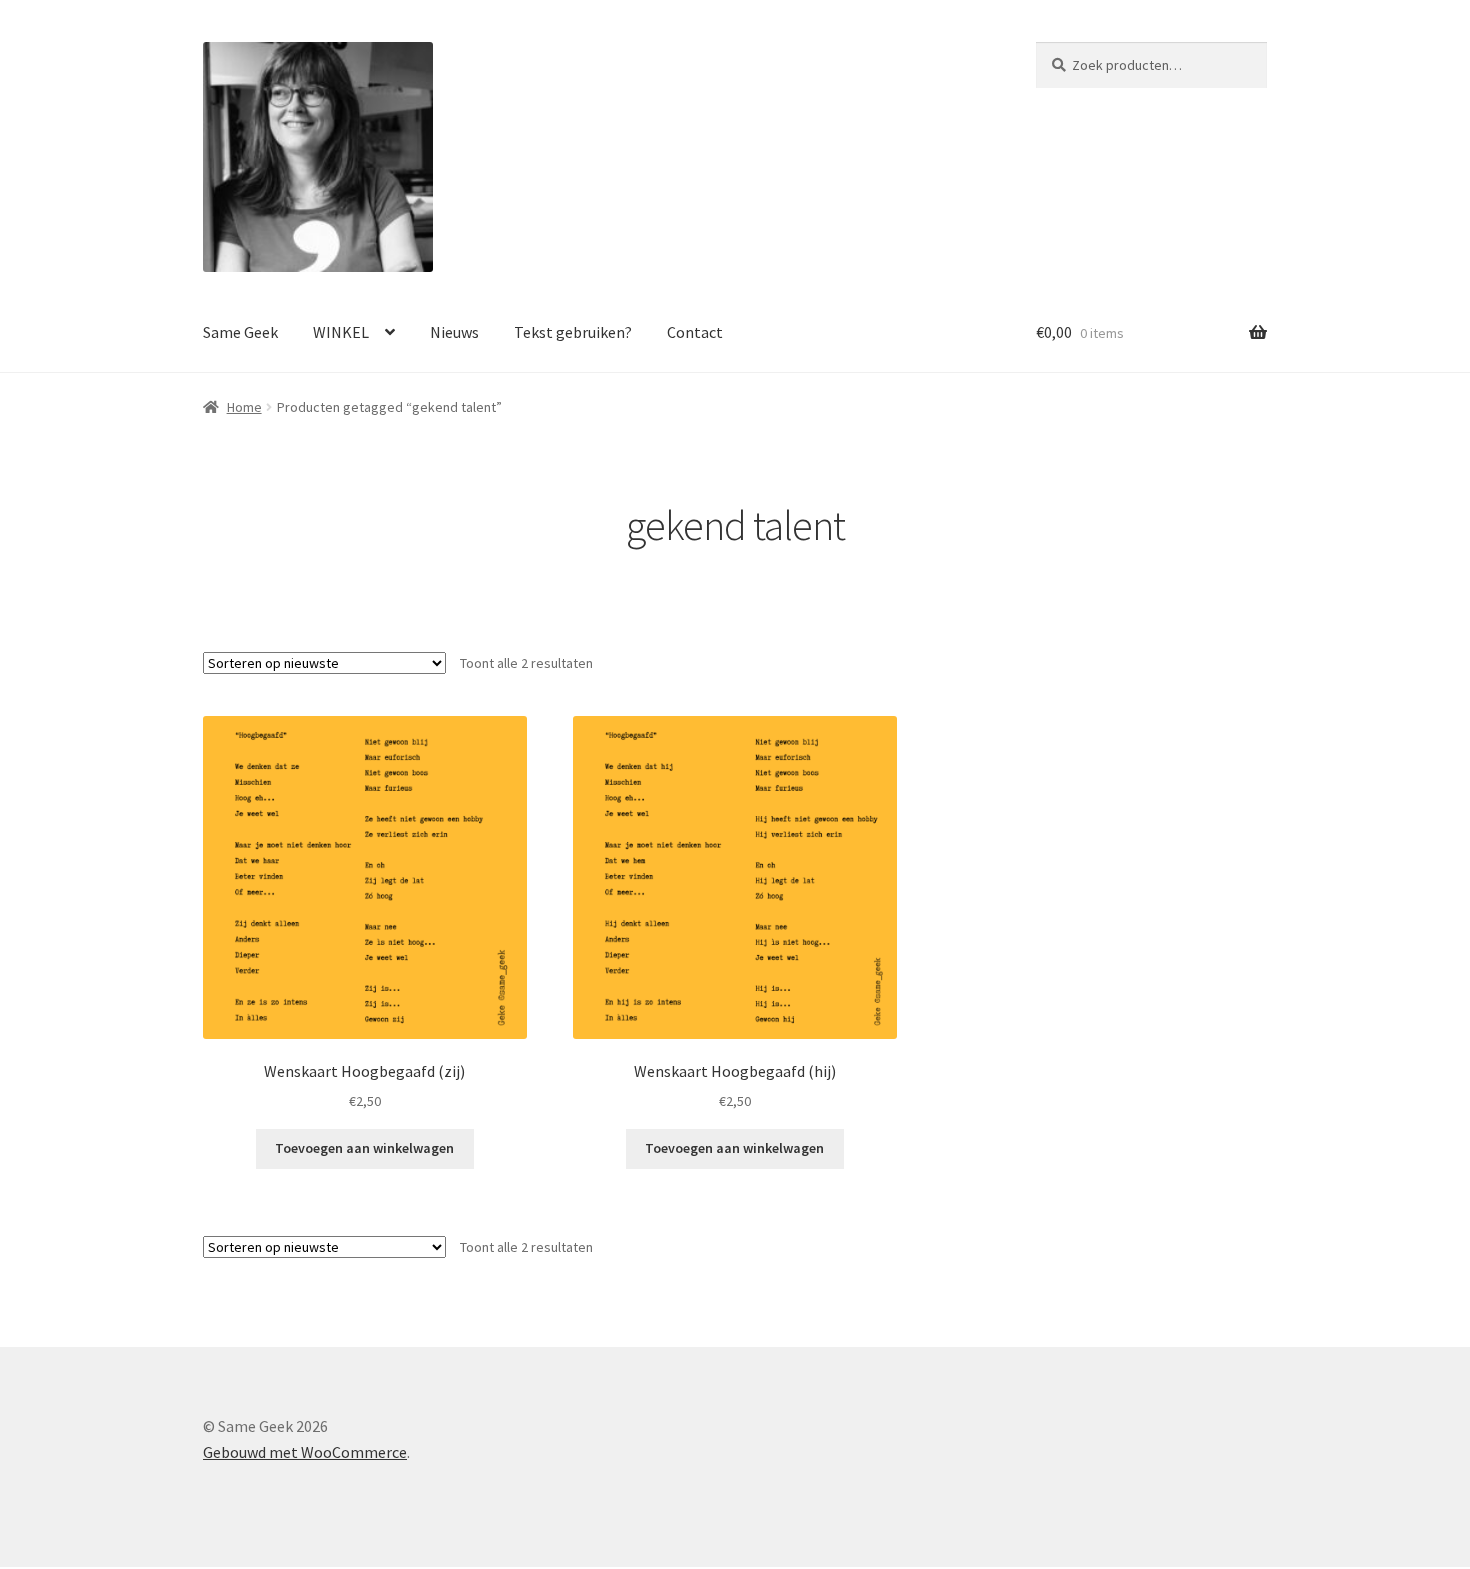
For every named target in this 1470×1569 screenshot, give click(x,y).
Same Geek (240, 332)
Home (244, 407)
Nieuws (454, 332)
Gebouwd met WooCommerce (305, 1452)
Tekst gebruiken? (573, 332)
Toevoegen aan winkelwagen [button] (364, 1148)
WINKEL (341, 332)
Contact (695, 332)
